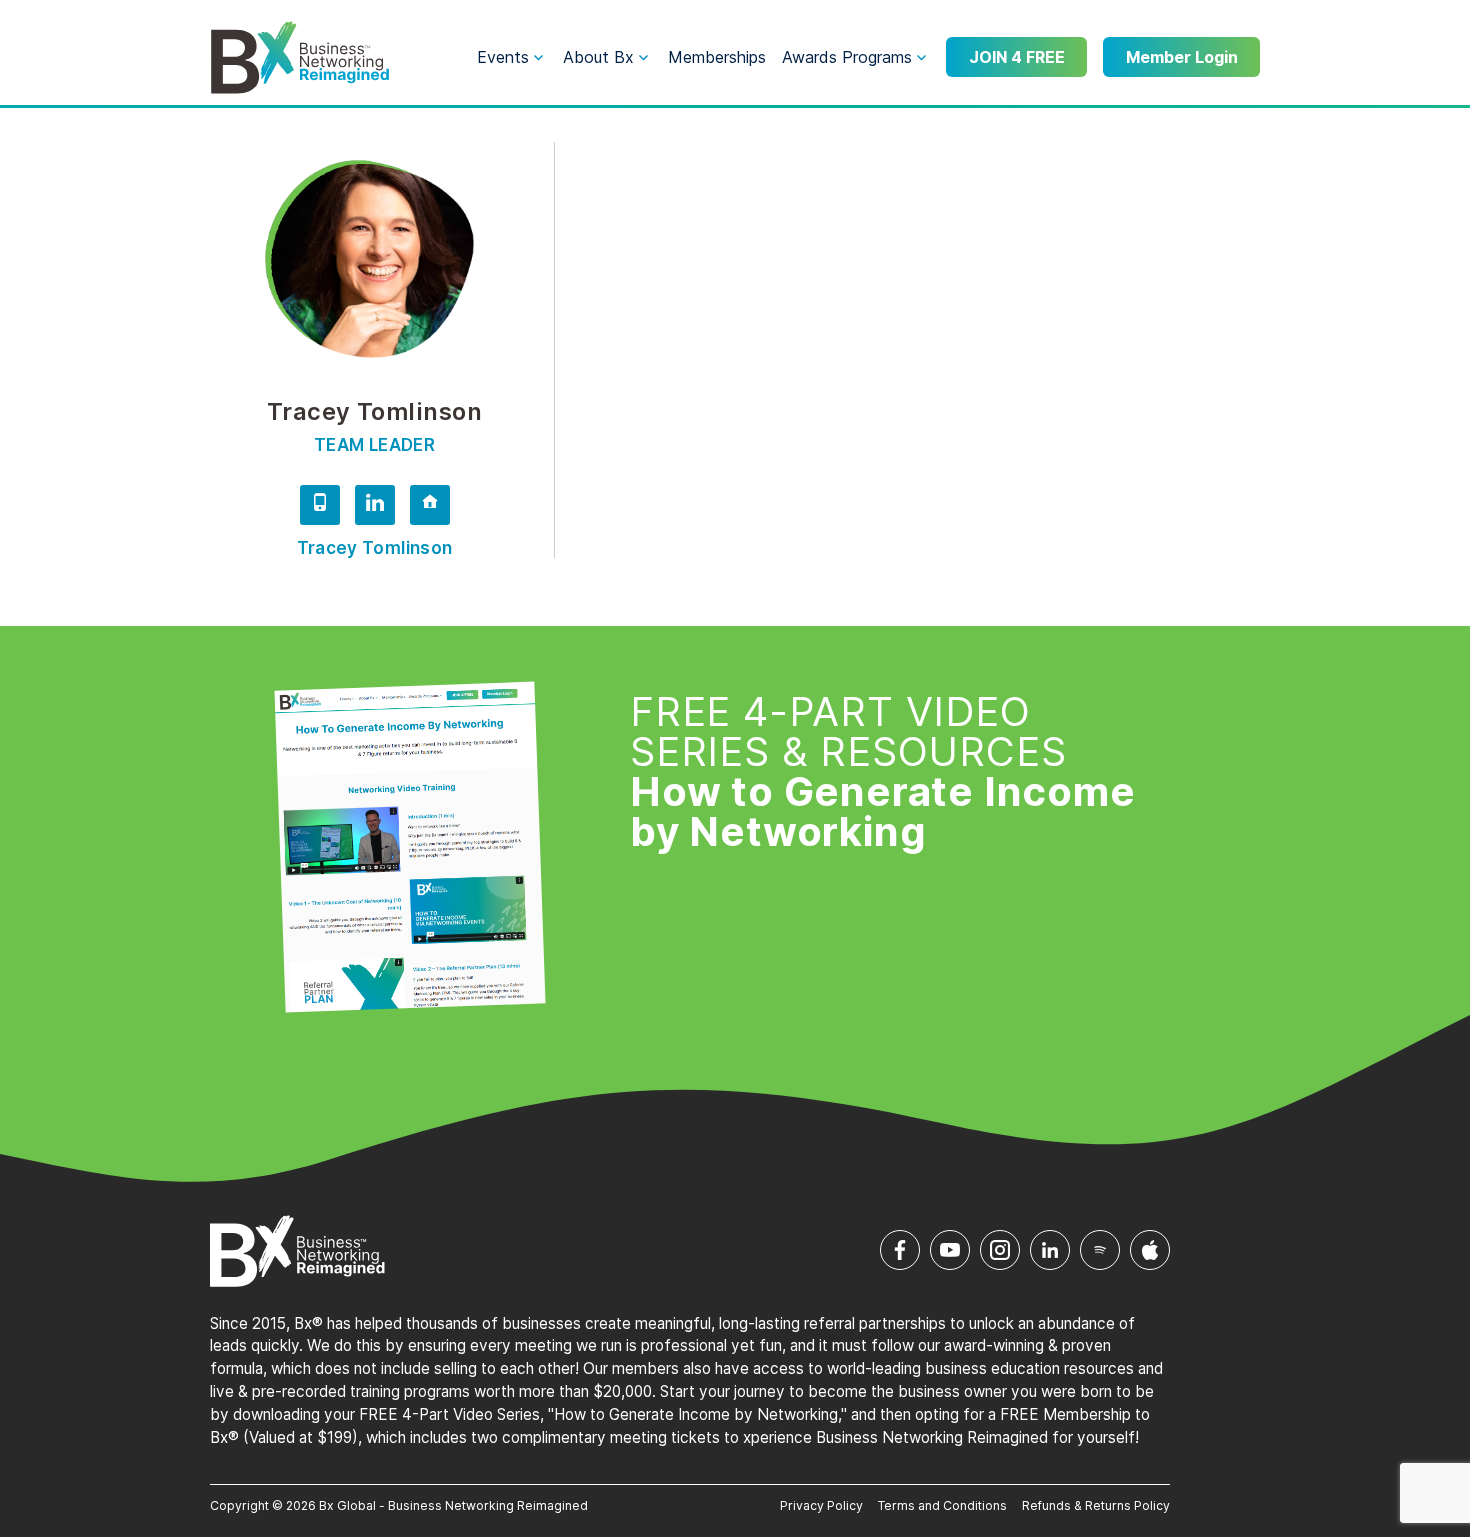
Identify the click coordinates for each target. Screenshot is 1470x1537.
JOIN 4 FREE (1017, 57)
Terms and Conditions (942, 1505)
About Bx (598, 57)
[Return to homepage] (300, 58)
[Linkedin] (375, 508)
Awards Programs (847, 57)
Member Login (1182, 57)
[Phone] (320, 508)
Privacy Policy (821, 1505)
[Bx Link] (430, 508)
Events (503, 57)
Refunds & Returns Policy (1096, 1505)
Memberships (717, 57)
